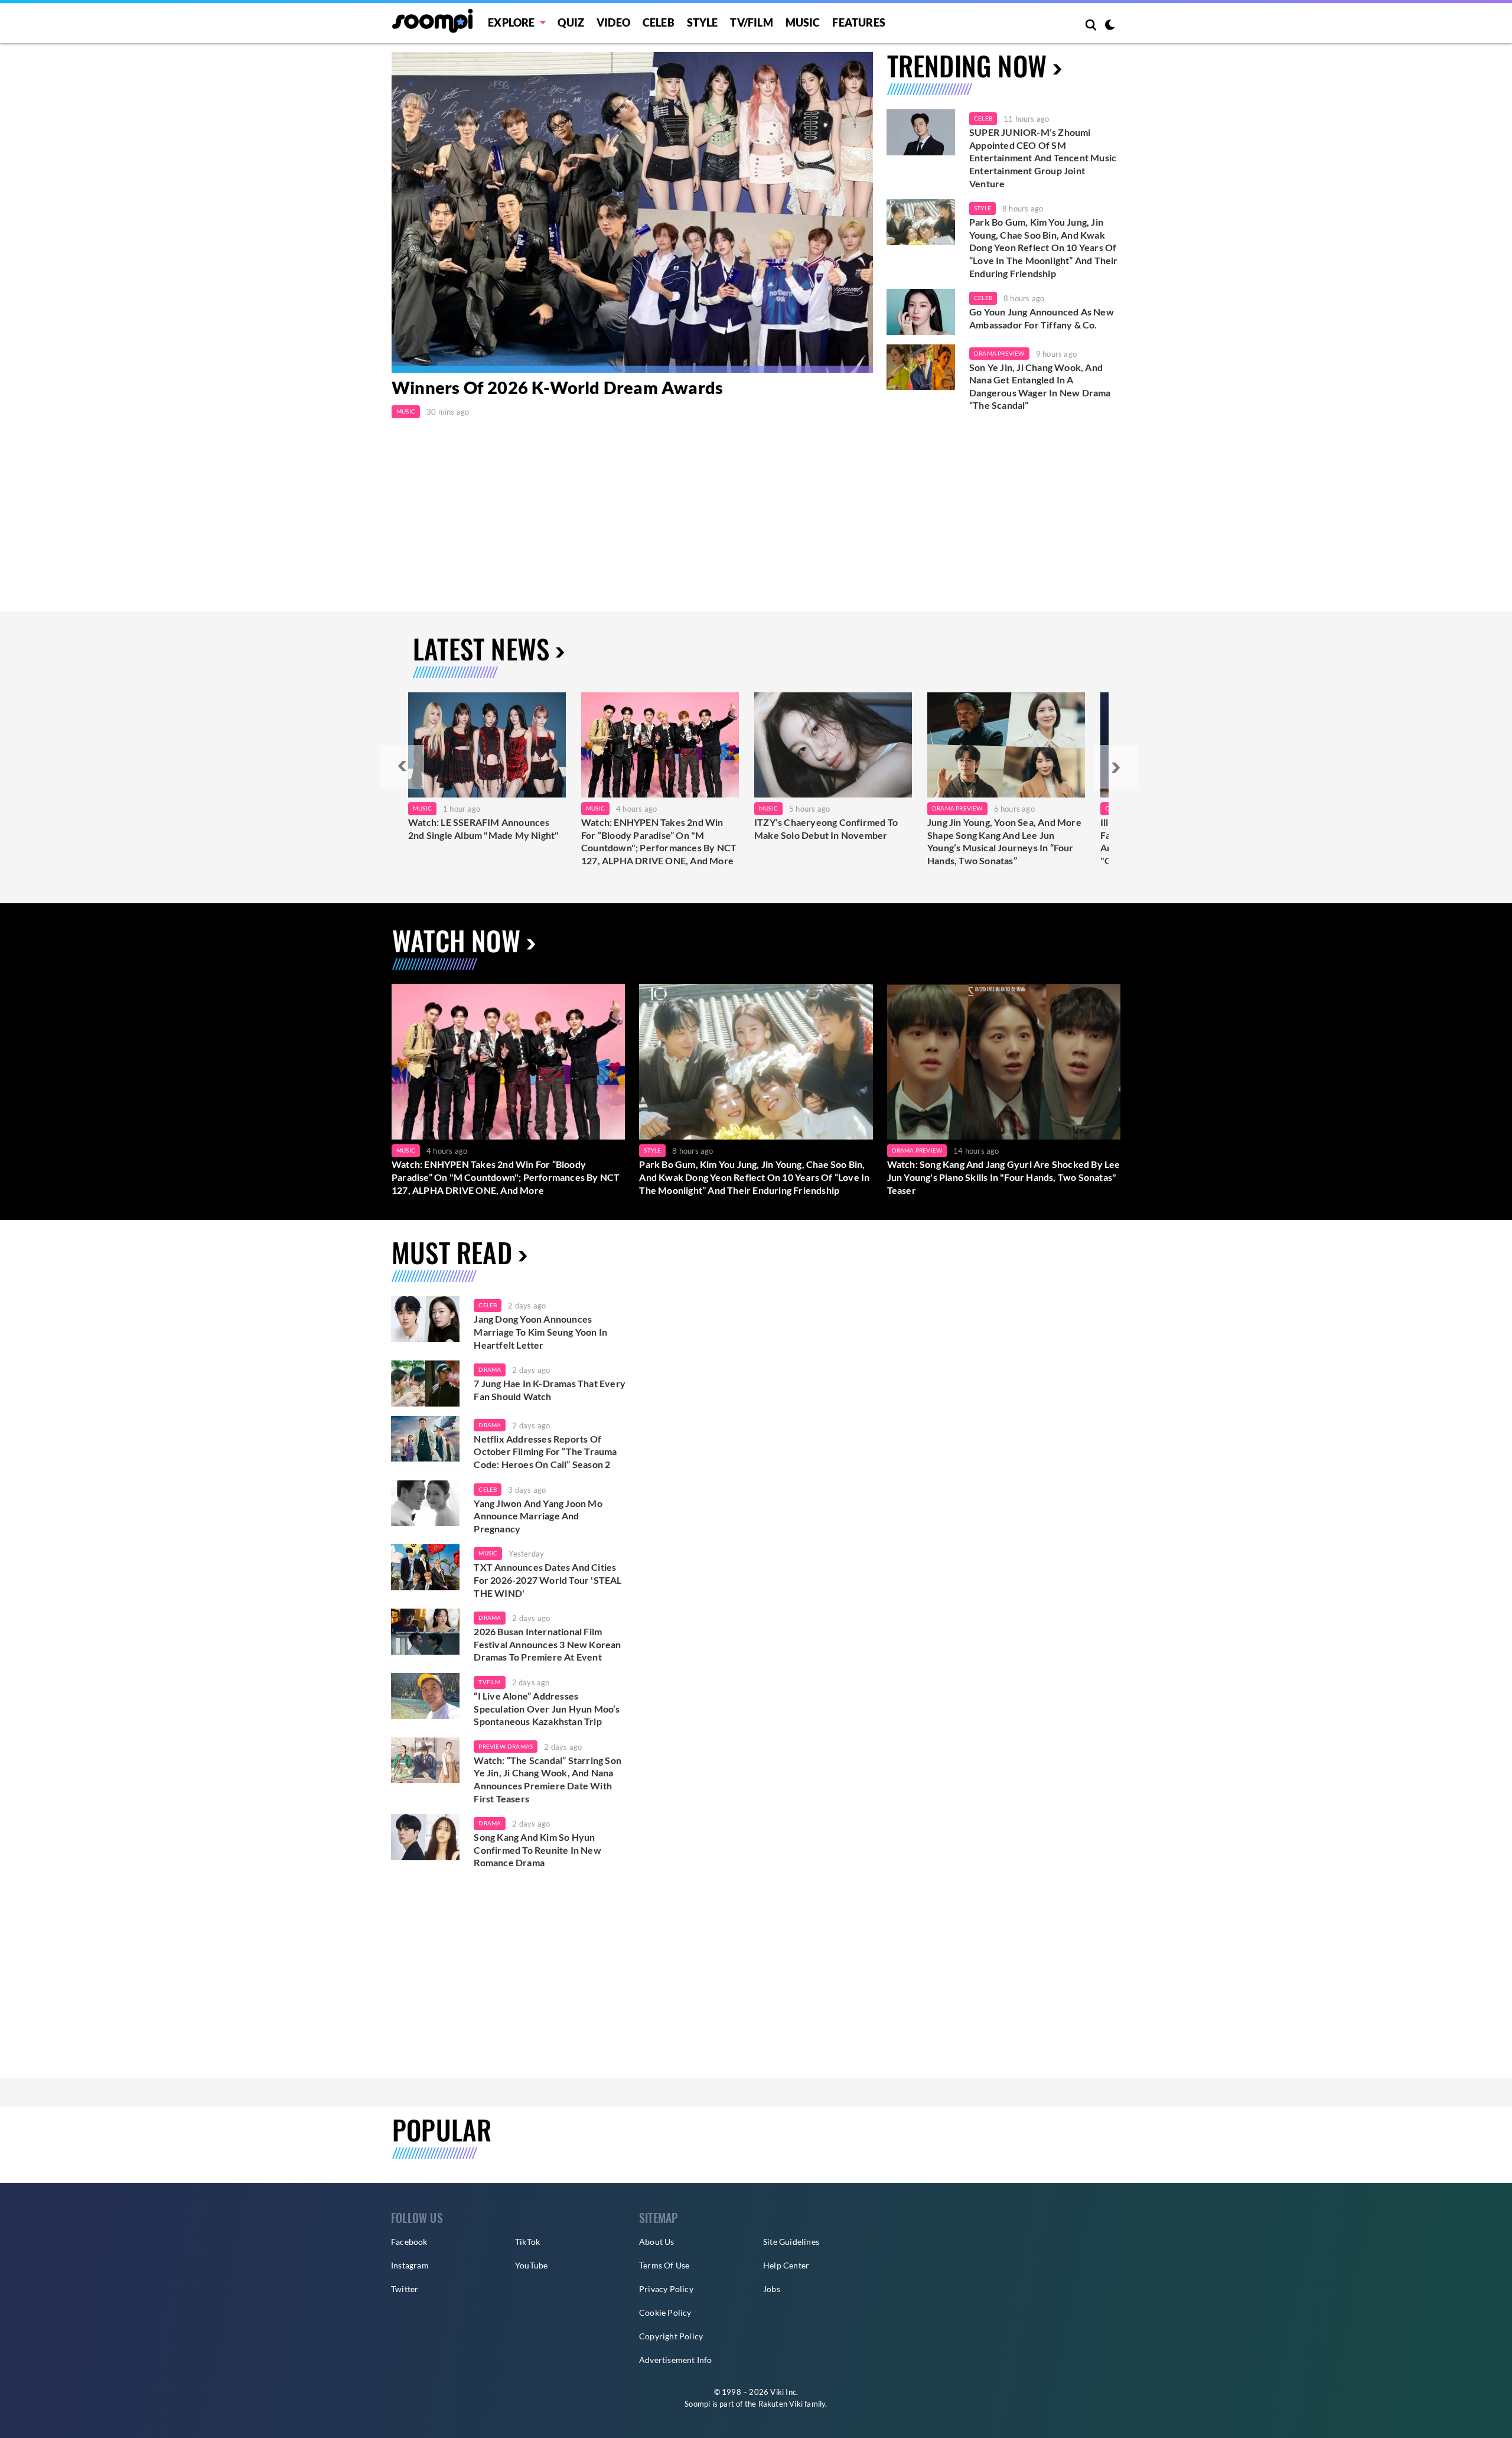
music (488, 1553)
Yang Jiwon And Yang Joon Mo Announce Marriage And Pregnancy (538, 1516)
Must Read (452, 1252)
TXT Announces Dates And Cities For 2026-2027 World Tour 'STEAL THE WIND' (548, 1580)
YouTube (531, 2265)
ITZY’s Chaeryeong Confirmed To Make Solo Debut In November (826, 829)
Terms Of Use (664, 2265)
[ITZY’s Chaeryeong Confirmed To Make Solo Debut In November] (833, 745)
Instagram (410, 2265)
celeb (488, 1305)
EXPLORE (511, 22)
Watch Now (456, 940)
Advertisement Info (676, 2360)
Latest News (481, 648)
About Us (657, 2242)
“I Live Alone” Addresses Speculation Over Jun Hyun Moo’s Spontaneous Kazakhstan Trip (547, 1708)
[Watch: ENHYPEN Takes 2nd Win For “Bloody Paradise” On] (660, 745)
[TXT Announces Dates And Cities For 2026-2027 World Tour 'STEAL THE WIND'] (425, 1567)
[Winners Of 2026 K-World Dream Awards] (632, 212)
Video (613, 22)
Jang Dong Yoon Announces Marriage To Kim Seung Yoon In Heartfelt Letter (540, 1332)
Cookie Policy (665, 2312)
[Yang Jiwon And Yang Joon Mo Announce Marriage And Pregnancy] (425, 1503)
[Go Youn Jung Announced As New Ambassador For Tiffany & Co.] (921, 312)
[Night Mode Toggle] (1110, 26)
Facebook (409, 2242)
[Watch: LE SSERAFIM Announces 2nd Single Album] (487, 745)
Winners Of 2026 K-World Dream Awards (557, 387)
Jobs (772, 2289)
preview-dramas (506, 1746)
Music (803, 22)
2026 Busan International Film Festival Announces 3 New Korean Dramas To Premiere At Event (547, 1644)
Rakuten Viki (781, 2404)
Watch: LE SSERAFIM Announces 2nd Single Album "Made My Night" (483, 829)
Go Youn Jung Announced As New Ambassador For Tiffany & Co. (1042, 318)
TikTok (527, 2242)
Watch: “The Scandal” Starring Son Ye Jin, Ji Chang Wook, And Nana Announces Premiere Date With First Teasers (548, 1779)
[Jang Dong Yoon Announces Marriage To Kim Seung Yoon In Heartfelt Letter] (425, 1319)
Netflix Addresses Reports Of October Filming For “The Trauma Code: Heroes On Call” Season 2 (545, 1451)
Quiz (571, 22)
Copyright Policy (671, 2336)
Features (859, 22)
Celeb (659, 22)
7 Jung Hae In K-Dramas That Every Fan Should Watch (550, 1390)
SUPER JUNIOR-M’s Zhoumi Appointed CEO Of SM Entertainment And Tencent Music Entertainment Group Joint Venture (1043, 157)
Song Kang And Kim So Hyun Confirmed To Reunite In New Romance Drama (537, 1850)
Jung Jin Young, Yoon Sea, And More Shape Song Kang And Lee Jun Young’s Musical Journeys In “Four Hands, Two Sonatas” (1004, 841)
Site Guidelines (791, 2242)
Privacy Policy (666, 2289)
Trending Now (967, 65)
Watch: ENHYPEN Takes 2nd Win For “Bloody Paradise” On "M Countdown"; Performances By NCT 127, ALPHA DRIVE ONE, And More (659, 841)
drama (490, 1369)
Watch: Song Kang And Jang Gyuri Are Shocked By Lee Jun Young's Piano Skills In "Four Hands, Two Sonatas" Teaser (1004, 1177)
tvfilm (489, 1682)
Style (703, 22)
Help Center (786, 2265)
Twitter (405, 2289)
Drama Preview (999, 353)
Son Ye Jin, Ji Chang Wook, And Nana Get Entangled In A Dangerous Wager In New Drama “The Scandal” (1040, 386)
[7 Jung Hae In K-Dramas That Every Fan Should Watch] (425, 1384)
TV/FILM (751, 22)
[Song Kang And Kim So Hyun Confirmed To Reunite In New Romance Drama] (425, 1837)
